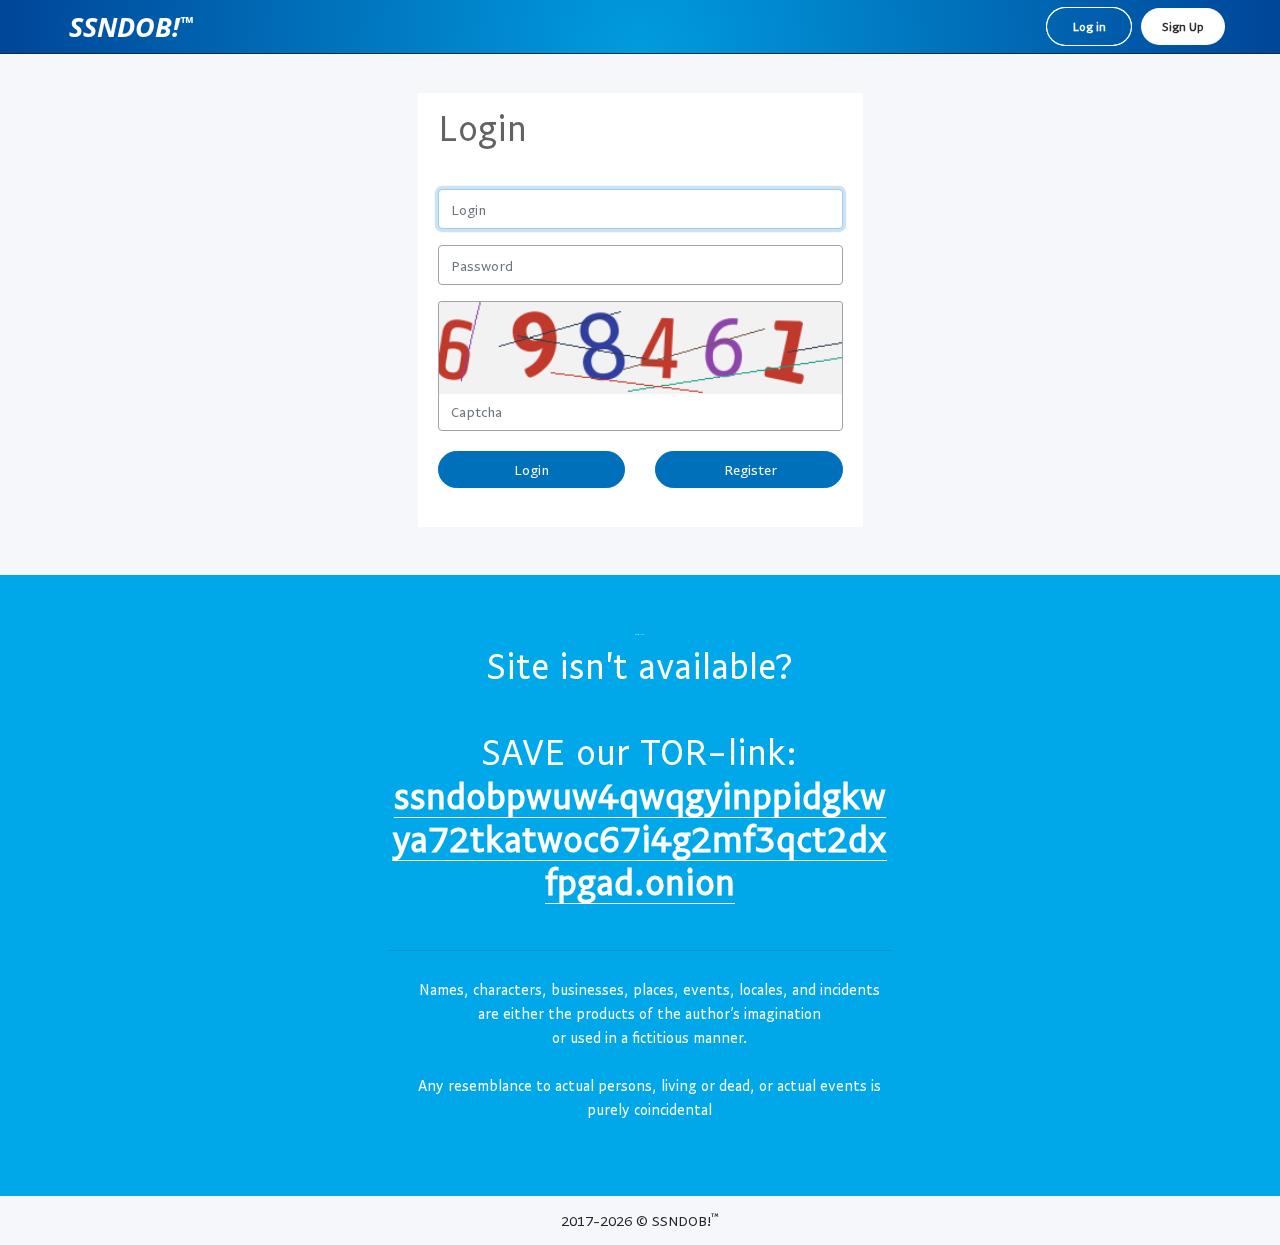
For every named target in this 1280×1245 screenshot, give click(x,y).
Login (531, 469)
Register (748, 469)
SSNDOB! (131, 26)
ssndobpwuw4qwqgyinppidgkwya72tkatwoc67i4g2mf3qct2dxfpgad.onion (639, 837)
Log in (1089, 26)
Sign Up (1183, 26)
